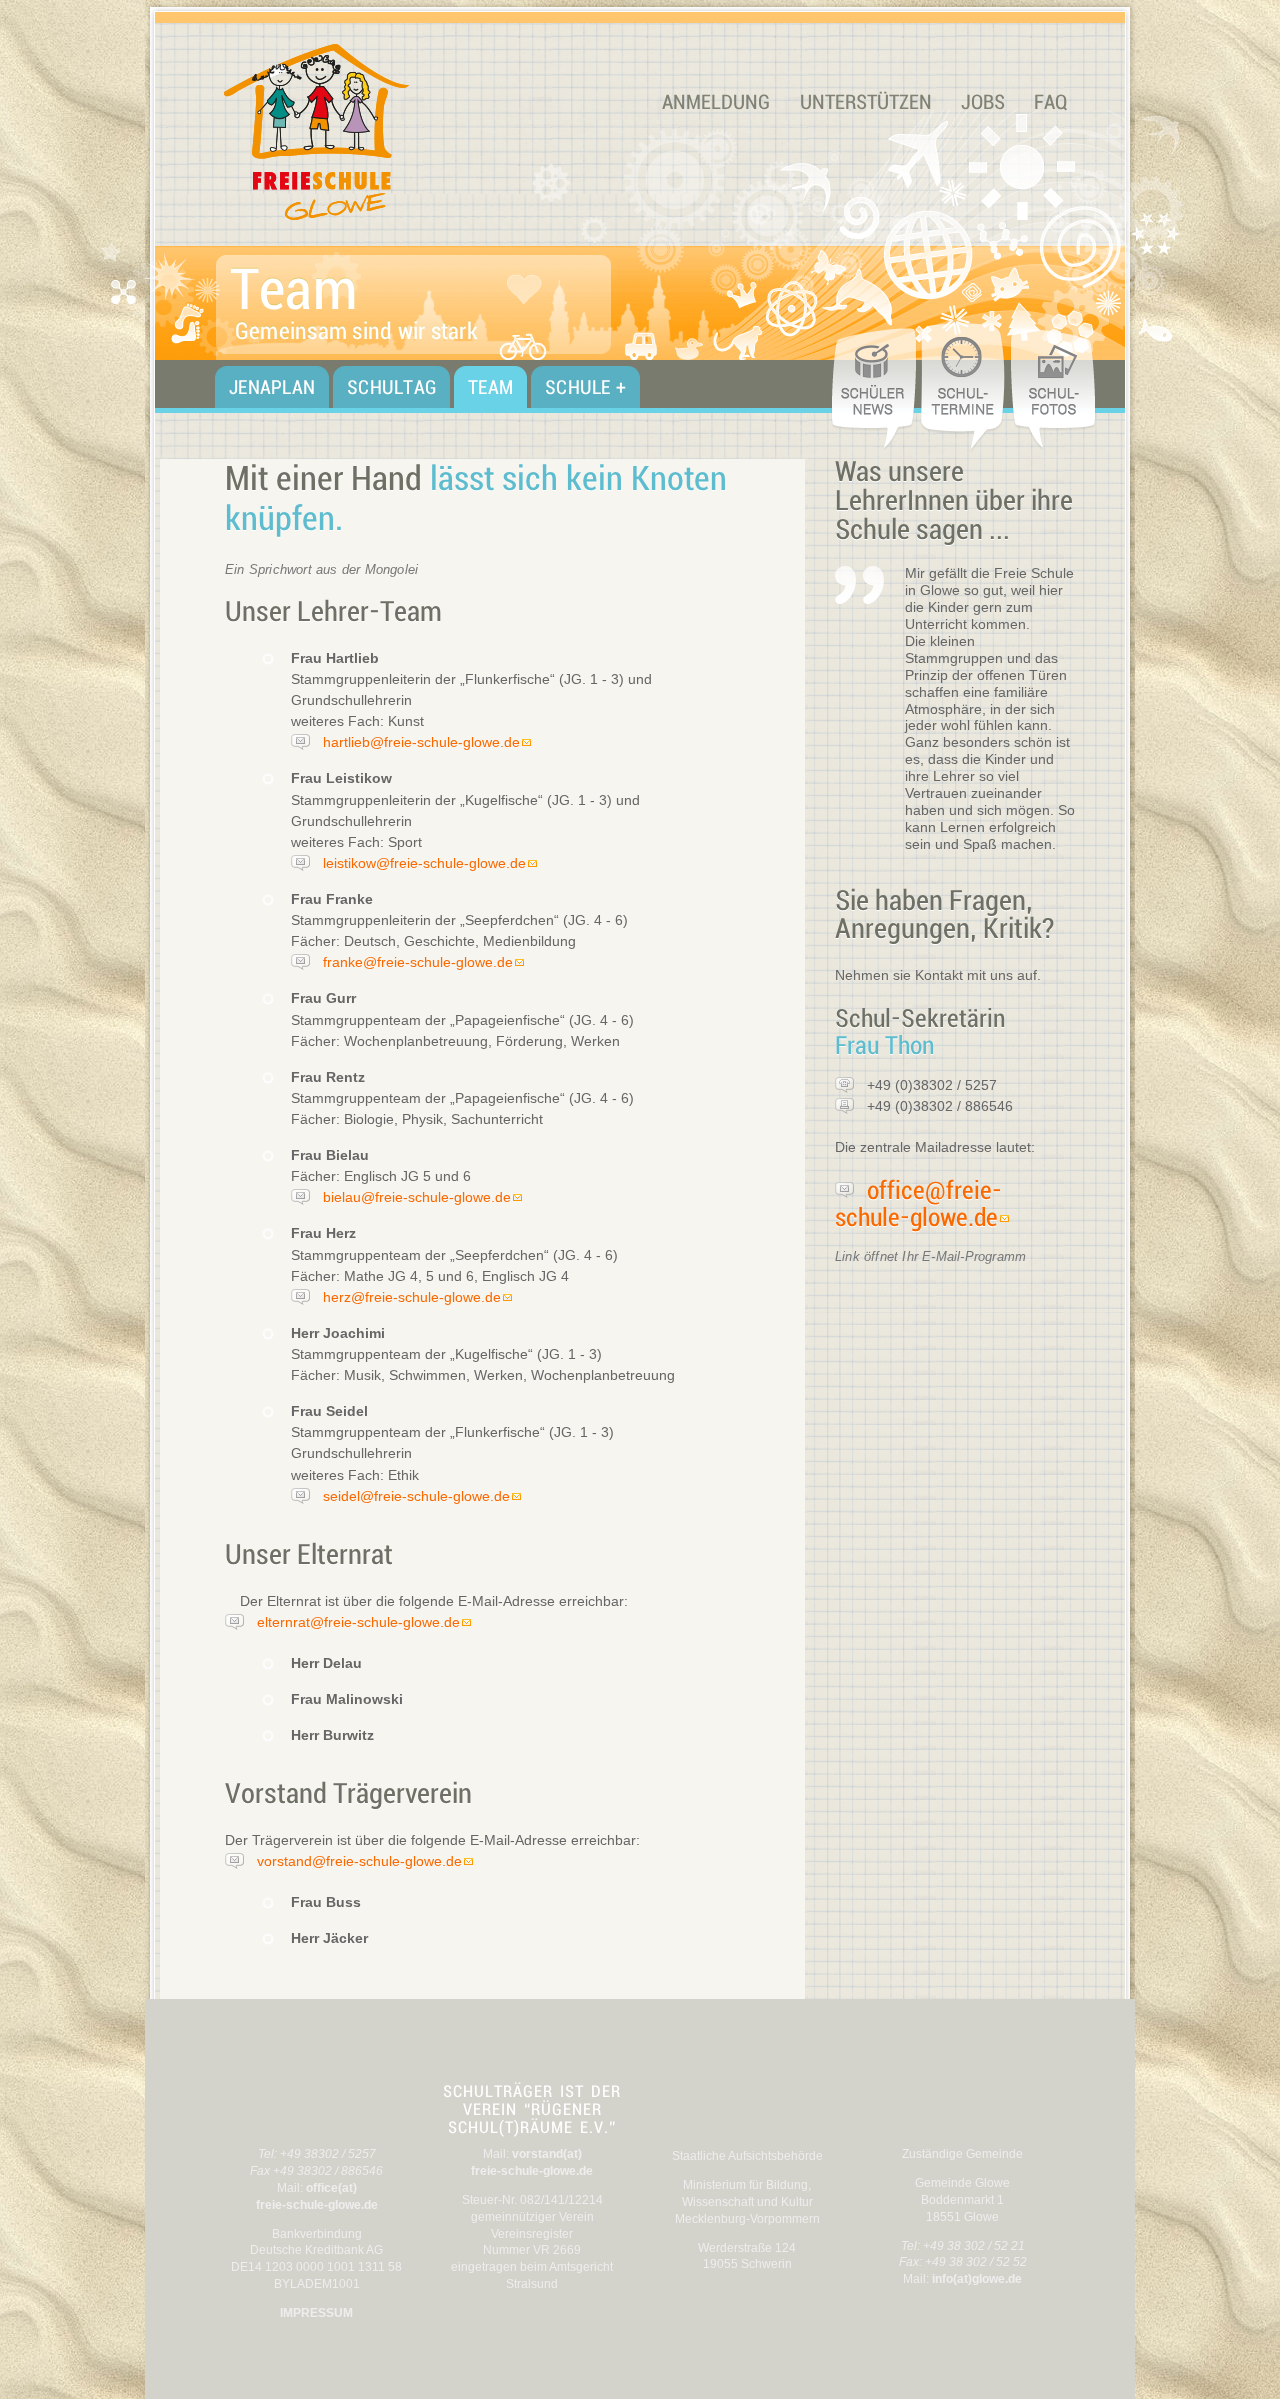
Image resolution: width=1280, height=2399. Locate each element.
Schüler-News (875, 388)
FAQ (1050, 102)
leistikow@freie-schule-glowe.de (424, 863)
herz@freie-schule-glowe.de (412, 1297)
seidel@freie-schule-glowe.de (416, 1496)
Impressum (316, 2313)
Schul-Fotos (1055, 388)
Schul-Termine (965, 388)
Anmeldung (716, 102)
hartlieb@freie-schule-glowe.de (421, 742)
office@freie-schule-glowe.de (918, 1204)
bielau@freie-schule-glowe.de (417, 1197)
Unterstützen (866, 102)
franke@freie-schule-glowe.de (418, 962)
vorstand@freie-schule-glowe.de (359, 1861)
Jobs (983, 102)
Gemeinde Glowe (963, 2109)
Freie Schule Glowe (375, 132)
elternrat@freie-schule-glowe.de (358, 1622)
